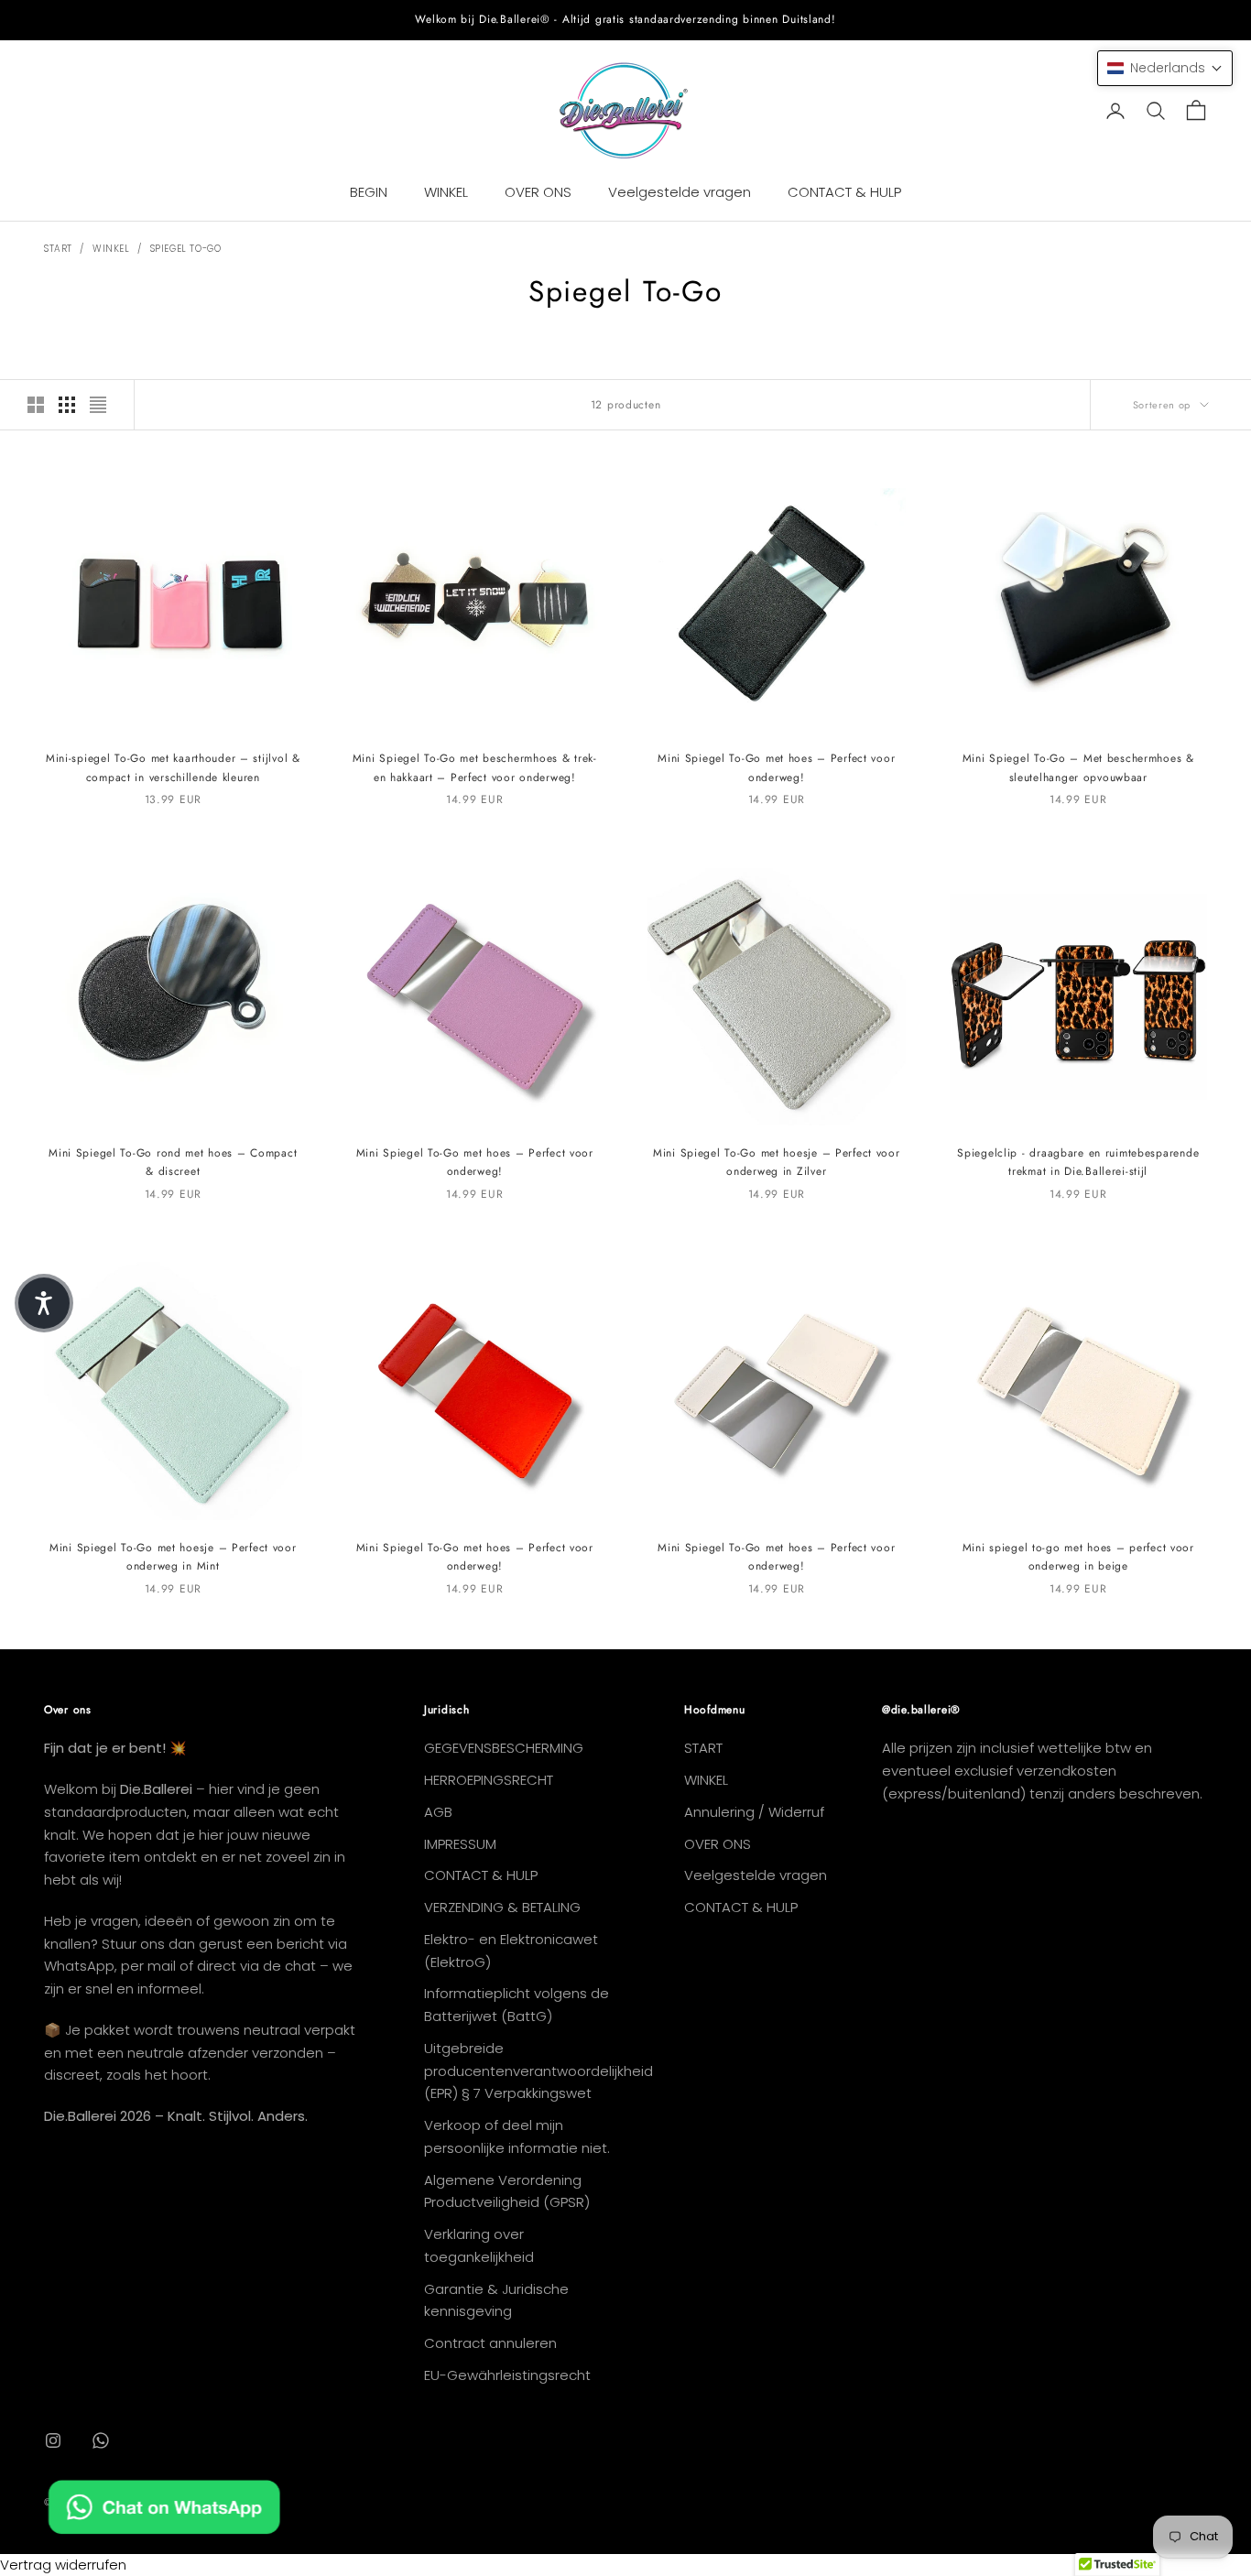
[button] (1165, 68)
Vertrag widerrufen (63, 2565)
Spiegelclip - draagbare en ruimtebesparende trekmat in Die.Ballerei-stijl (1078, 1162)
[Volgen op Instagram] (53, 2440)
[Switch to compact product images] (98, 405)
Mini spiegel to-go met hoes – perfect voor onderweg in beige (1078, 1557)
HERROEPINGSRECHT (489, 1780)
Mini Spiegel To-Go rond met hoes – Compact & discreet (173, 1162)
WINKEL (446, 192)
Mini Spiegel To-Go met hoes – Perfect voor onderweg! (776, 767)
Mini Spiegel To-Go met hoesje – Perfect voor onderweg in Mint (173, 1557)
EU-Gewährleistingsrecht (507, 2375)
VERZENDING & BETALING (502, 1907)
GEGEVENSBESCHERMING (504, 1748)
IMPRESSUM (460, 1844)
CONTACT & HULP (844, 192)
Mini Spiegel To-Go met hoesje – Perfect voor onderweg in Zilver (777, 1162)
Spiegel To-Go (186, 249)
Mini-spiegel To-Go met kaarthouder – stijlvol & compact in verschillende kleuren (173, 767)
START (703, 1748)
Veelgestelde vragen (680, 192)
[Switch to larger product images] (36, 405)
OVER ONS (538, 192)
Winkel (111, 249)
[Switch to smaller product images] (67, 405)
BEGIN (369, 192)
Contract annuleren (490, 2343)
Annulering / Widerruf (754, 1812)
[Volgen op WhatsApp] (101, 2440)
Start (58, 249)
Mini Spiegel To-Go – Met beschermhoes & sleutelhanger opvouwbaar (1078, 767)
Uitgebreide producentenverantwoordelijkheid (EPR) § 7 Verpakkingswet (538, 2071)
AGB (438, 1812)
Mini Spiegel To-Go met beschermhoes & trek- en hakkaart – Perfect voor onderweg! (475, 767)
